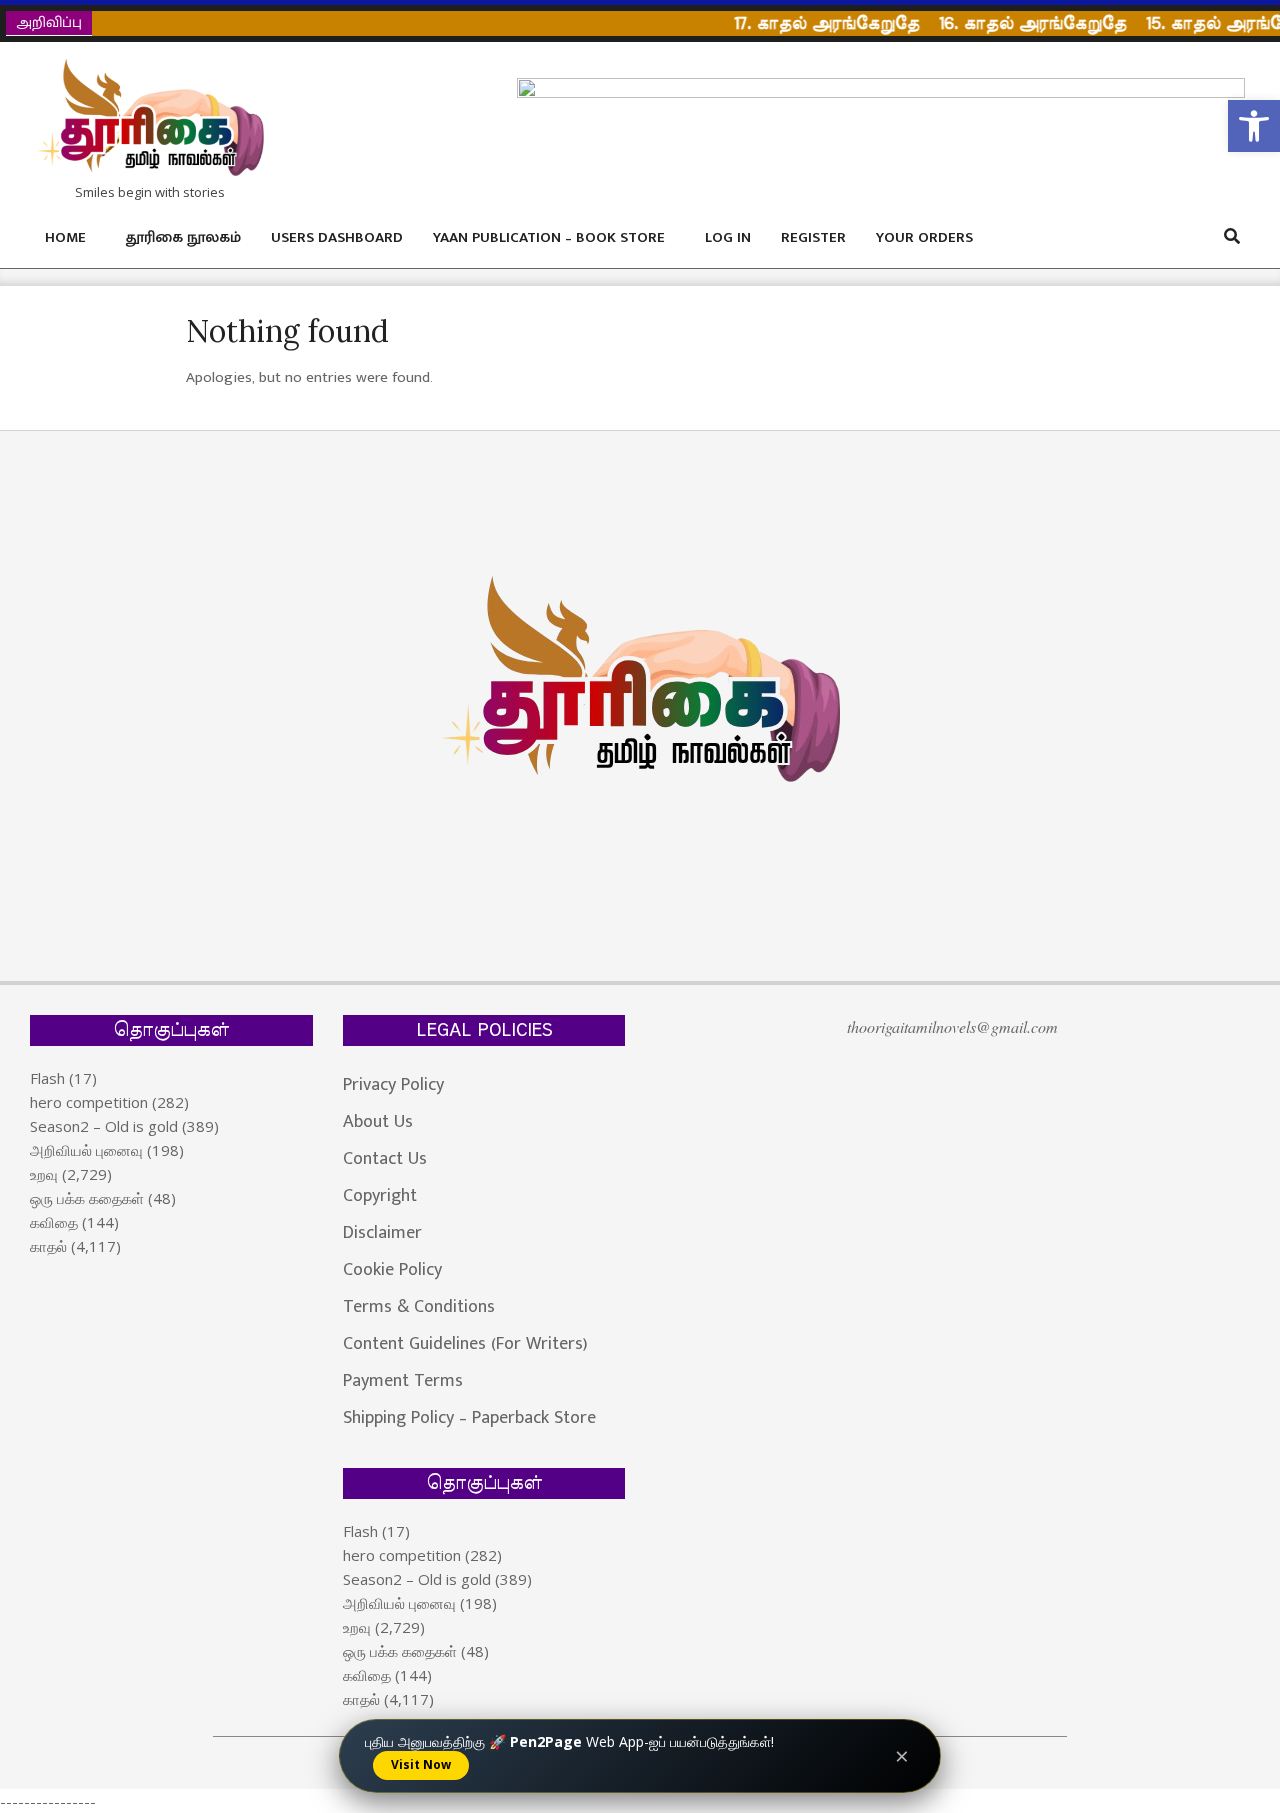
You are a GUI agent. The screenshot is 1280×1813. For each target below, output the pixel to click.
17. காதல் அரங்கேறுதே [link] (809, 23)
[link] (1254, 126)
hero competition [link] (89, 1102)
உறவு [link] (44, 1174)
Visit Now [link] (421, 1764)
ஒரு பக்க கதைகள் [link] (87, 1198)
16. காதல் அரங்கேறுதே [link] (1015, 23)
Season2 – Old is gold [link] (104, 1126)
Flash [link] (47, 1078)
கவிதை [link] (54, 1222)
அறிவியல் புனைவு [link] (86, 1150)
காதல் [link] (48, 1246)
